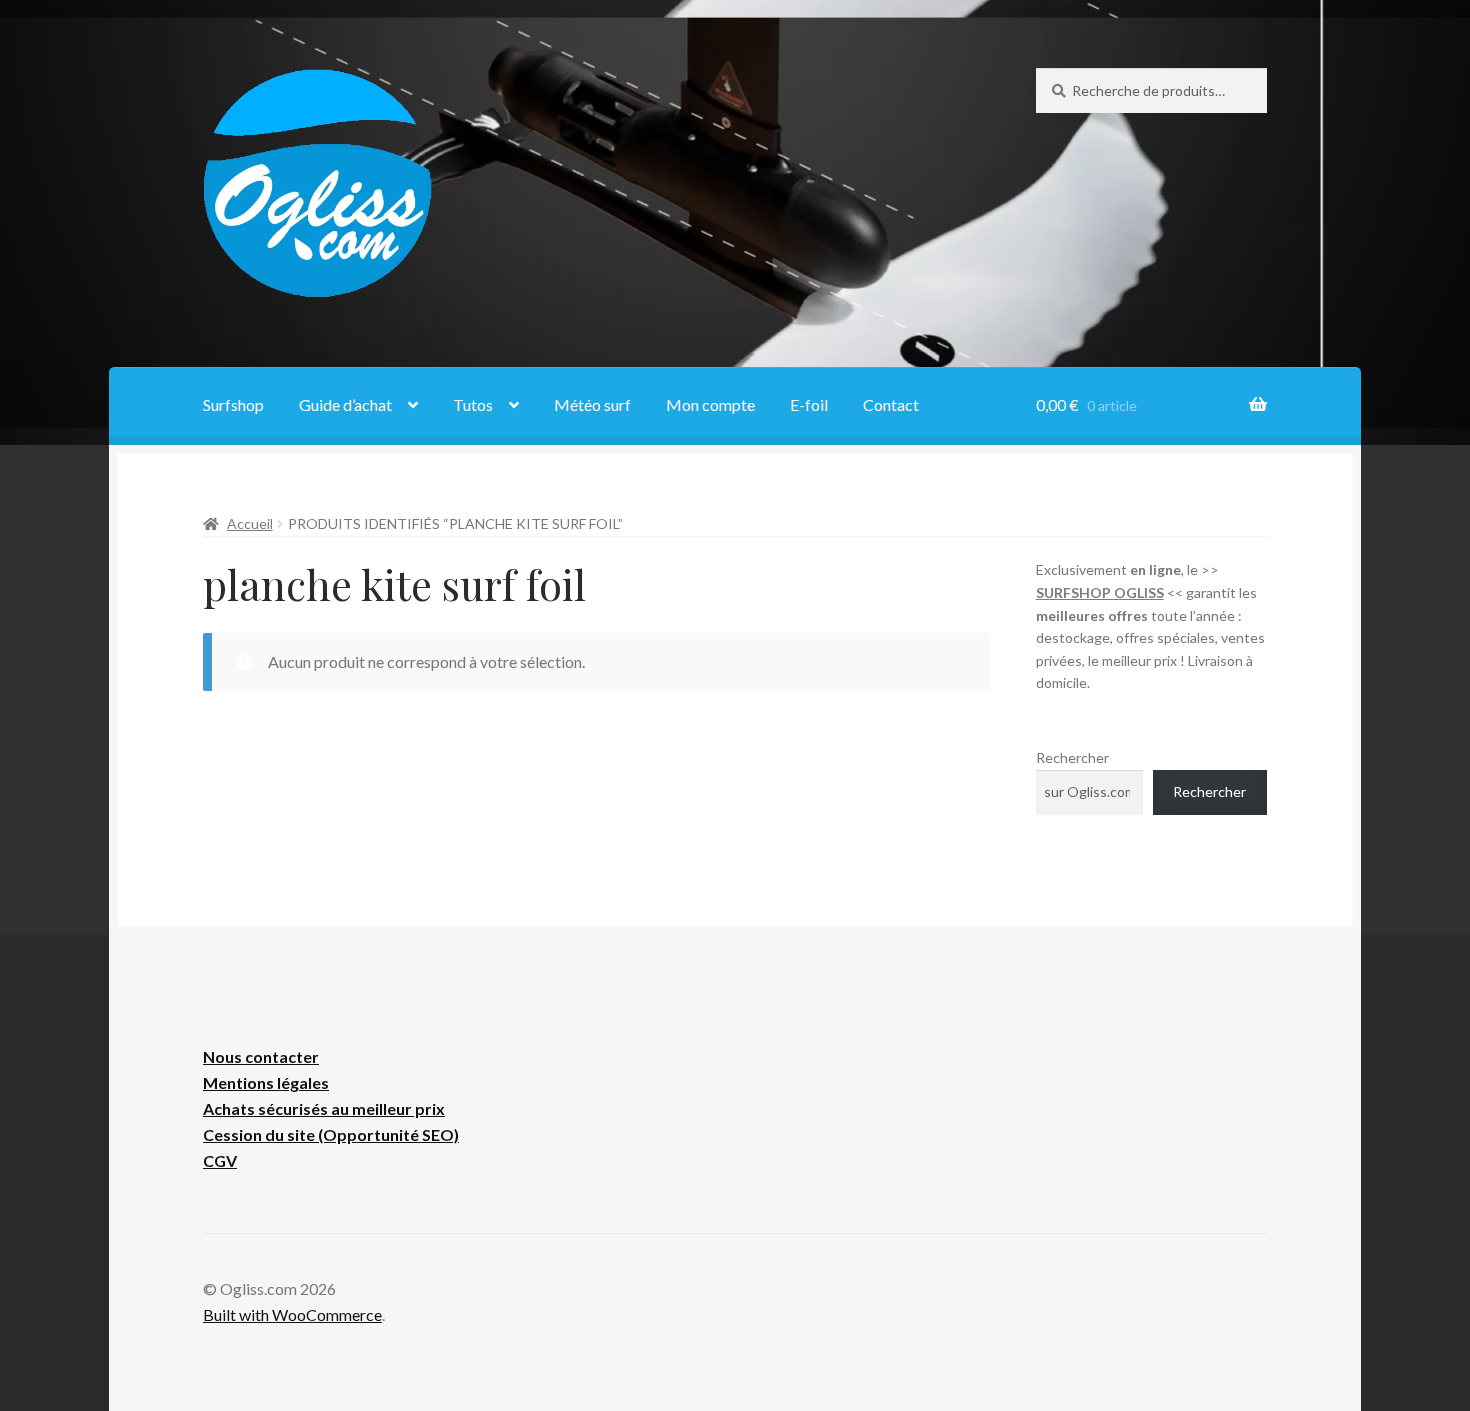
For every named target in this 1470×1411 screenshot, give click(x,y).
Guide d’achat (345, 404)
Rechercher (1072, 757)
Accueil (250, 523)
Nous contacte (257, 1056)
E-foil (809, 404)
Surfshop (233, 404)
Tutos (473, 404)
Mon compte (710, 404)
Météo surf (592, 404)
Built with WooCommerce (292, 1314)
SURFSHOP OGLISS (1100, 592)
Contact (891, 404)
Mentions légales (266, 1082)
